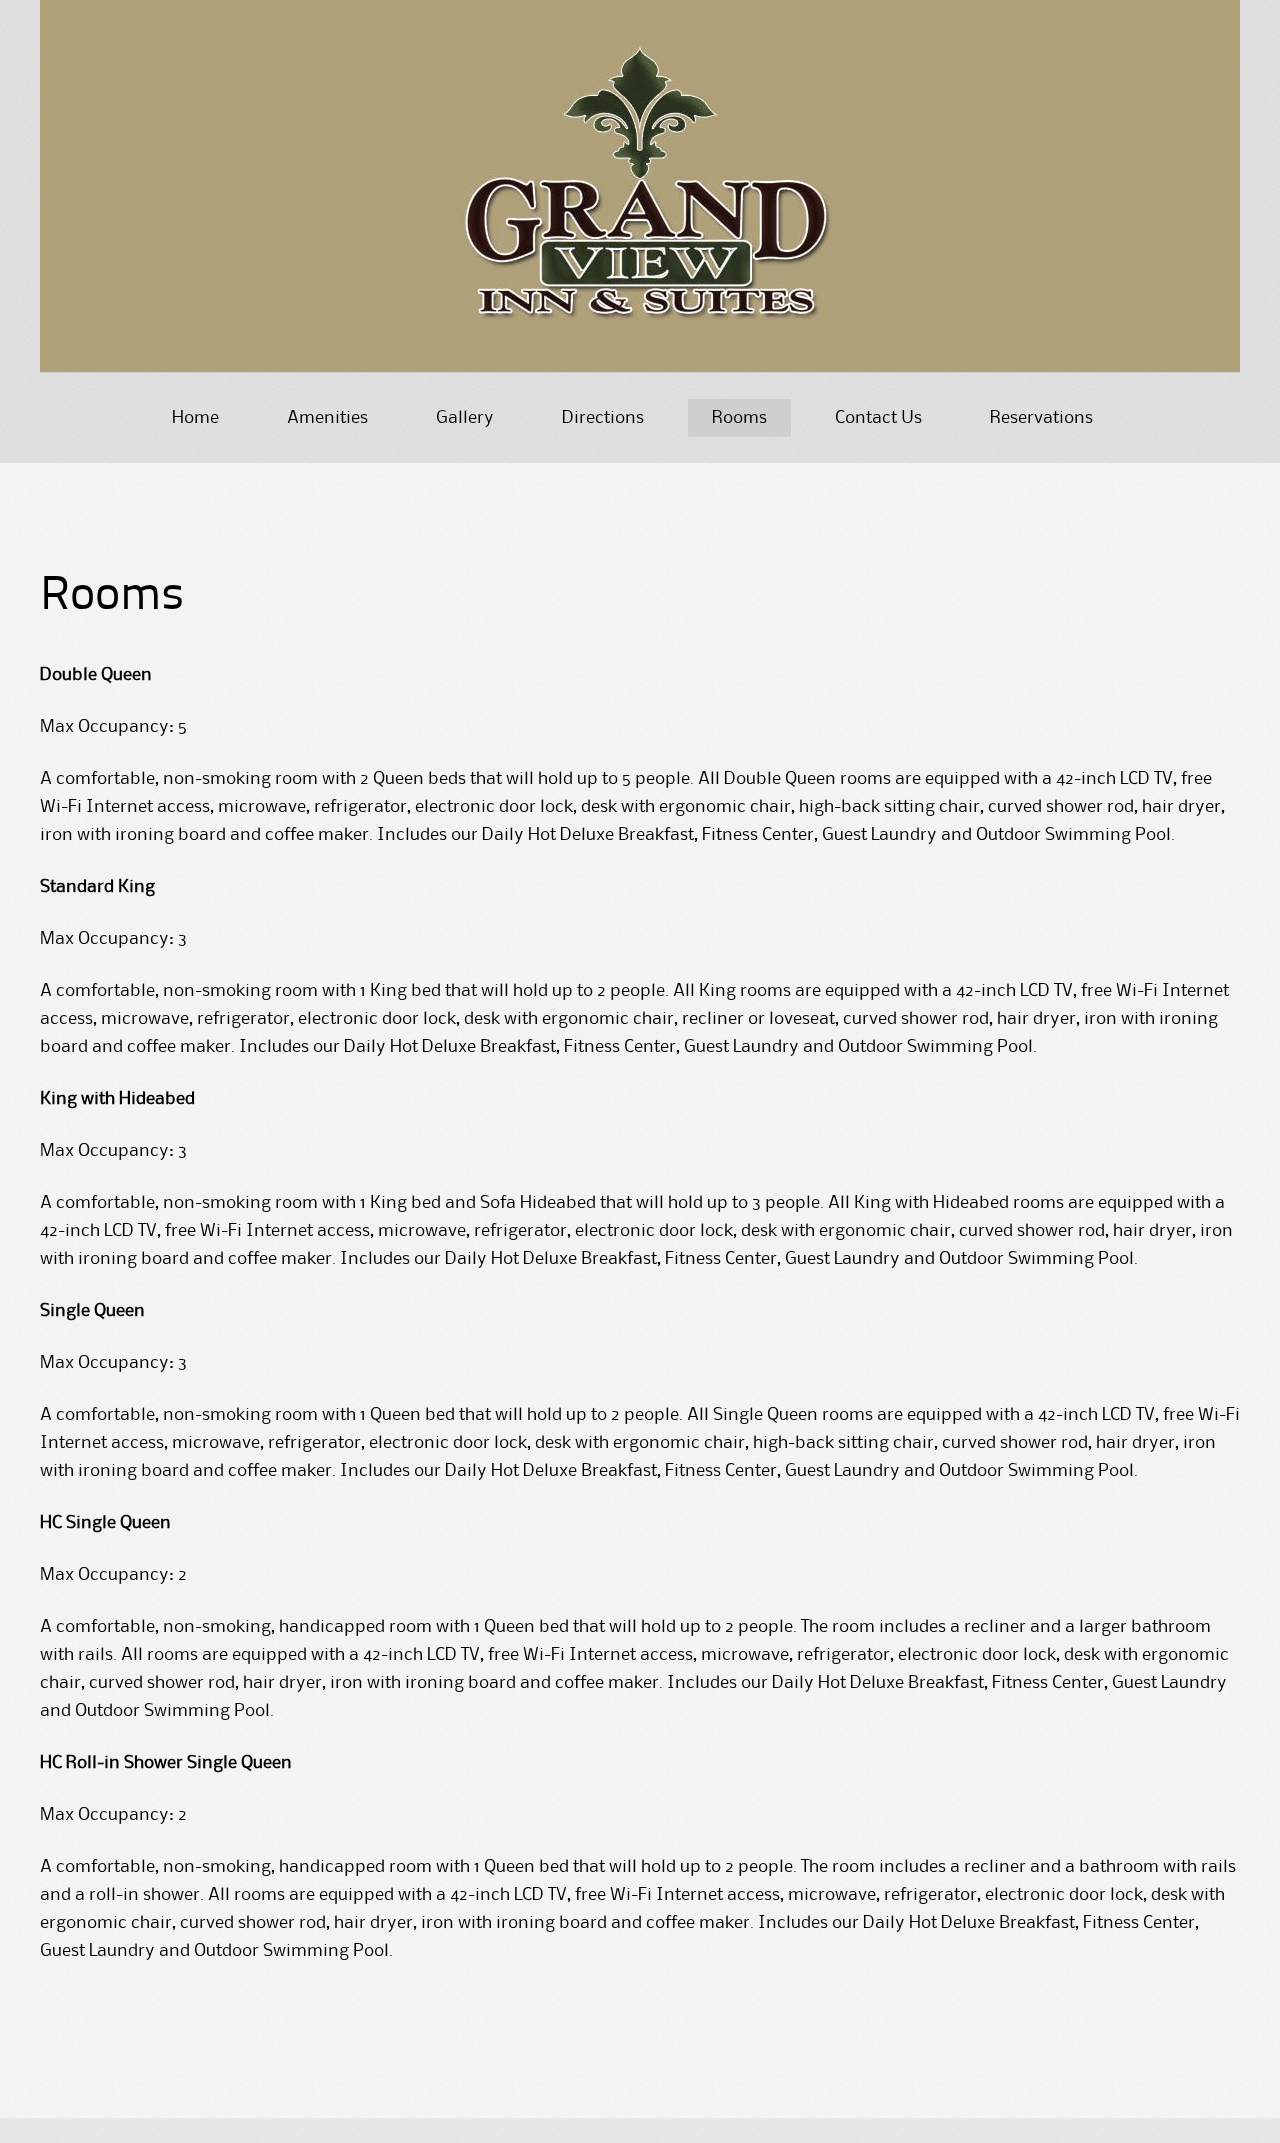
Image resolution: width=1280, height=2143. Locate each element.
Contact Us (878, 418)
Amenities (327, 418)
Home (195, 418)
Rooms (739, 418)
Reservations (1041, 418)
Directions (603, 418)
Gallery (465, 418)
